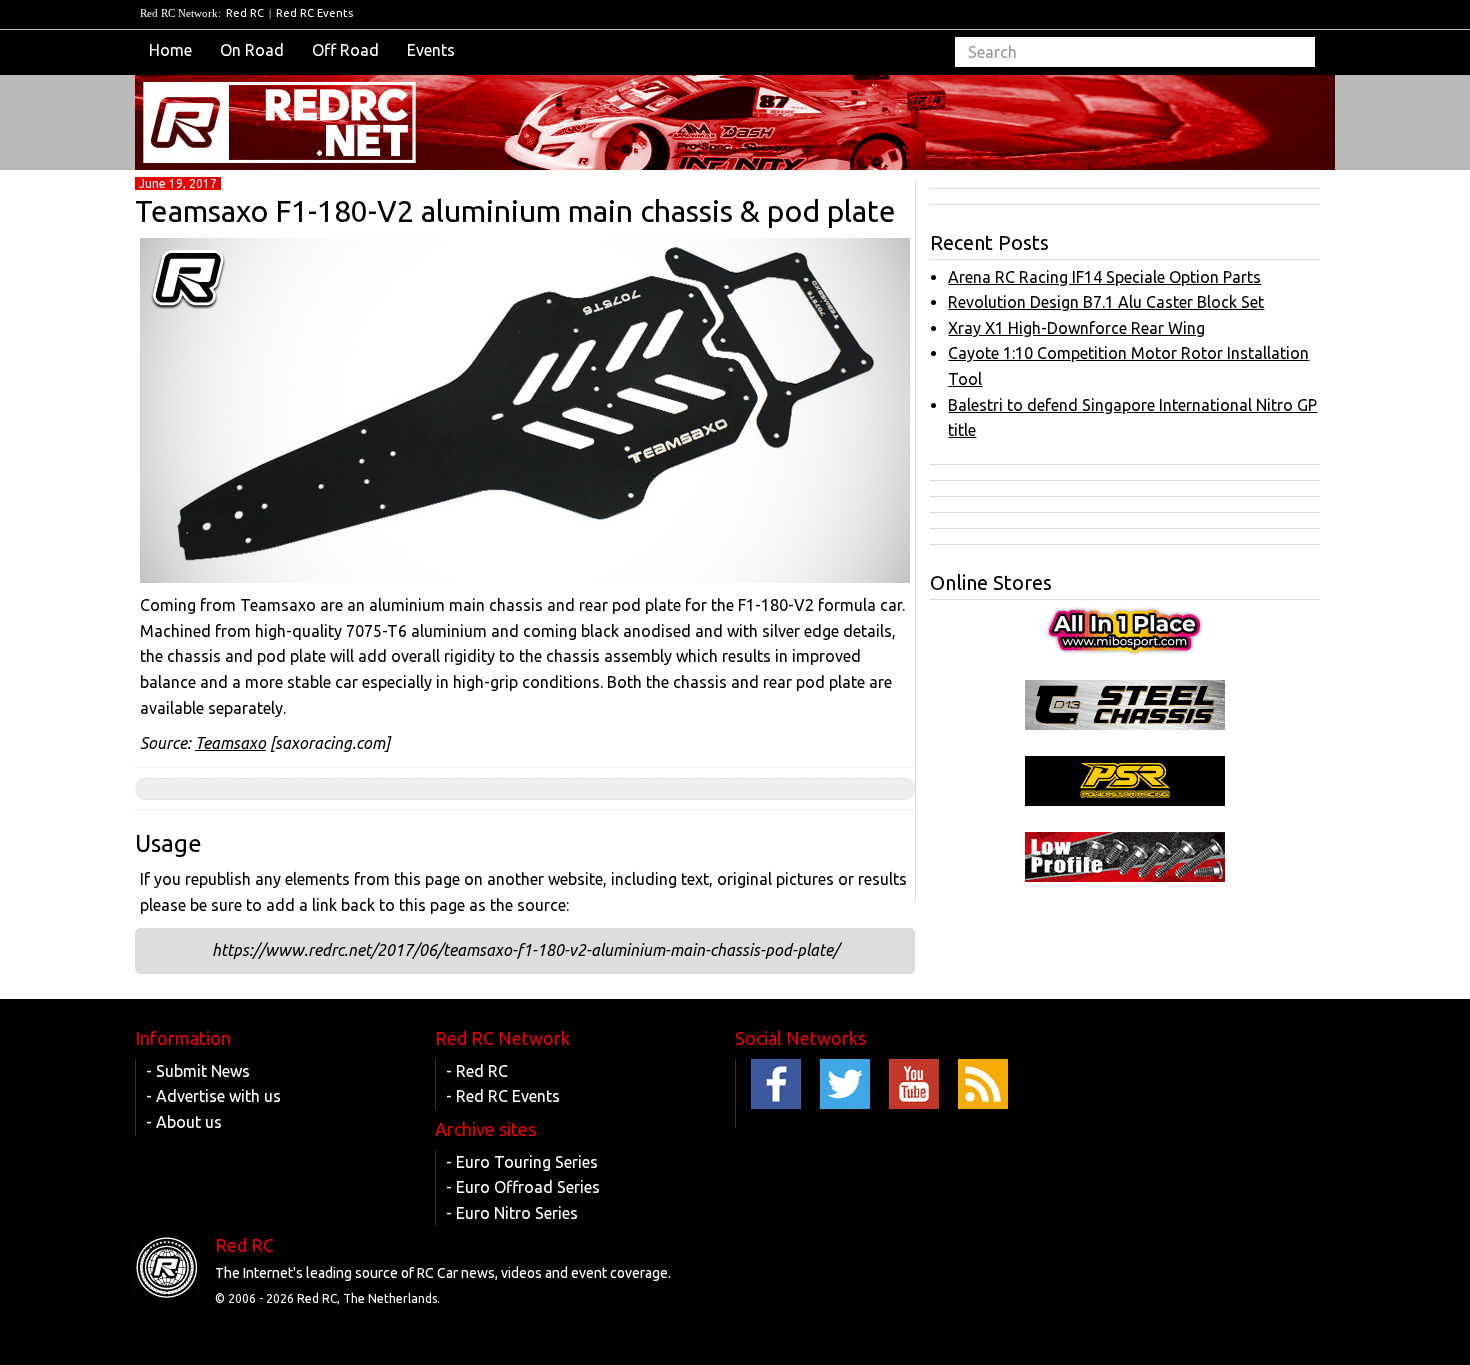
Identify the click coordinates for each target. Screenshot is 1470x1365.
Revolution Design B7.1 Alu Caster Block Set (1106, 302)
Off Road (345, 50)
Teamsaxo (230, 743)
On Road (252, 50)
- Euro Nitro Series (512, 1213)
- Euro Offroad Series (523, 1187)
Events (431, 50)
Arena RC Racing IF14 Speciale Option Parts (1104, 277)
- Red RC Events (503, 1096)
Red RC (245, 13)
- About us (184, 1122)
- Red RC (477, 1071)
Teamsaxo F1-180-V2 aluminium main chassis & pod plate (515, 211)
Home (170, 50)
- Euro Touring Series (522, 1162)
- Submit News (198, 1071)
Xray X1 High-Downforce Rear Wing (1076, 328)
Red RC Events (314, 13)
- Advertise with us (213, 1096)
